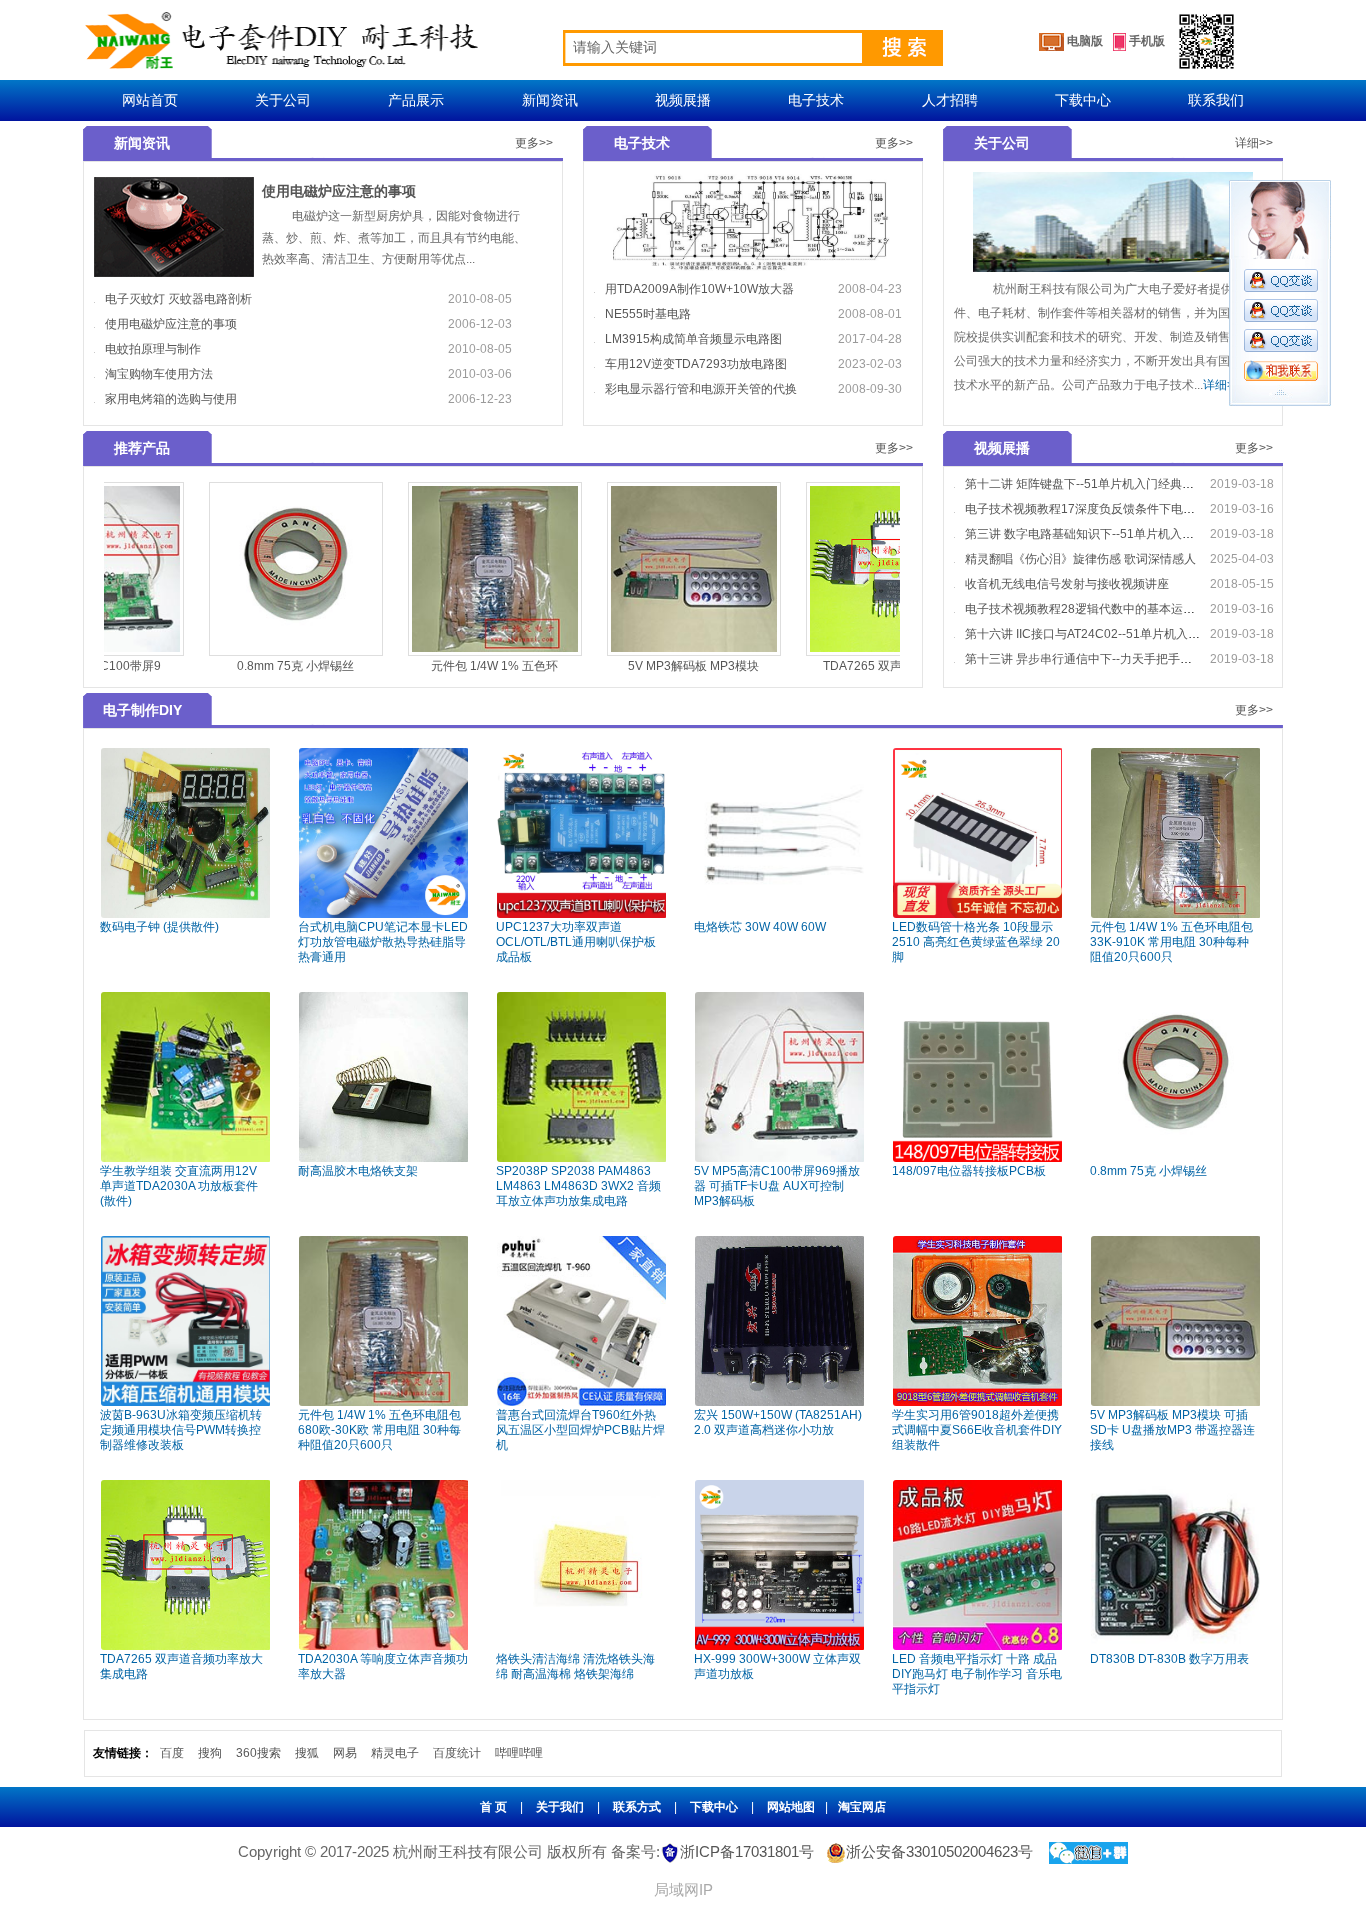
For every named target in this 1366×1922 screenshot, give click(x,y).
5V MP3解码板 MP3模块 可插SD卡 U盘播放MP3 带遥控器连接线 (1172, 1430)
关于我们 (560, 1807)
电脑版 (1083, 41)
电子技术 (816, 100)
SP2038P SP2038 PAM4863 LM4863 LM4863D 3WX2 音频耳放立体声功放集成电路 (578, 1186)
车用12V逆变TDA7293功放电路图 (696, 364)
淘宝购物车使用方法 (159, 374)
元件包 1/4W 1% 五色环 (399, 666)
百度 (172, 1753)
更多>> (534, 143)
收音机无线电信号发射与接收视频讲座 (1067, 584)
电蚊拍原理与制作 (153, 349)
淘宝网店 (862, 1807)
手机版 (1145, 41)
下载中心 (1083, 100)
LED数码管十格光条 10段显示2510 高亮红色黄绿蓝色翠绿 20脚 (976, 942)
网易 (345, 1753)
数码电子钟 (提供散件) (159, 927)
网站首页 (150, 100)
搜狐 (307, 1753)
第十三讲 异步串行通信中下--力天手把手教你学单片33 (1109, 659)
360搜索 (258, 1753)
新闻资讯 (550, 100)
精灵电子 (395, 1753)
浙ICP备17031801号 (747, 1851)
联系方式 (637, 1807)
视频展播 (683, 100)
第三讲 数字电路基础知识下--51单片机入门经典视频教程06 (1122, 534)
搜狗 (210, 1753)
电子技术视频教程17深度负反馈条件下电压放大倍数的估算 (1122, 509)
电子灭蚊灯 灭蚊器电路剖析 (178, 299)
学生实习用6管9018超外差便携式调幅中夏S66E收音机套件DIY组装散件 (977, 1430)
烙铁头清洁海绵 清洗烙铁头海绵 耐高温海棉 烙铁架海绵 (575, 1666)
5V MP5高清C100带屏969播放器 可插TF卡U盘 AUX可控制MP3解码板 (777, 1186)
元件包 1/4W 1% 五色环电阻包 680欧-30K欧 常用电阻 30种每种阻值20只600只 (379, 1430)
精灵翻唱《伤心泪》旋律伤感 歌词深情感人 (1080, 559)
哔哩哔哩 (519, 1753)
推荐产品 (142, 448)
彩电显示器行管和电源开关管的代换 (701, 389)
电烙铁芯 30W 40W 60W (760, 927)
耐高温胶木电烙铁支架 (358, 1171)
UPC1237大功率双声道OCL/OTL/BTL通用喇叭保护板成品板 (576, 942)
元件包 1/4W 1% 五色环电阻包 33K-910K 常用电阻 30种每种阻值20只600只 (1171, 942)
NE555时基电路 (648, 314)
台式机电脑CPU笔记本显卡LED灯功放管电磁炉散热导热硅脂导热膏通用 (383, 942)
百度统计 (457, 1753)
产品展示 (416, 100)
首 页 (493, 1807)
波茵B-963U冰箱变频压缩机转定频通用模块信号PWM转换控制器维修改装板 (181, 1430)
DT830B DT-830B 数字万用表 (1169, 1659)
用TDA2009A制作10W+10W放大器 (699, 289)
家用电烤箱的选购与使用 (171, 399)
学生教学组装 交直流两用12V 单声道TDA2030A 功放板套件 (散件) (179, 1186)
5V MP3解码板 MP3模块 (598, 666)
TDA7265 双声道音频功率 (797, 666)
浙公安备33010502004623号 (939, 1851)
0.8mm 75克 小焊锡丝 (200, 666)
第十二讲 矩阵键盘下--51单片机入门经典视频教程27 (1104, 484)
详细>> (1254, 143)
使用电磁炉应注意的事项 (339, 191)
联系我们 (1216, 100)
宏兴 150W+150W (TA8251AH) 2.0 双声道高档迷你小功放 (778, 1422)
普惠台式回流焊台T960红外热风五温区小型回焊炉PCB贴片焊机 (580, 1430)
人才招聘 (950, 100)
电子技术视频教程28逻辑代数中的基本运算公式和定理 (1110, 609)
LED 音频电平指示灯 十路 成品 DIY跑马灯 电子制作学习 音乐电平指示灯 (977, 1674)
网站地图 (791, 1807)
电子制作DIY (142, 710)
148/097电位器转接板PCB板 (969, 1171)
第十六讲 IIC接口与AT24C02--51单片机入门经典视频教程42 (1125, 634)
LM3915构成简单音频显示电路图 (693, 339)
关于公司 (283, 100)
